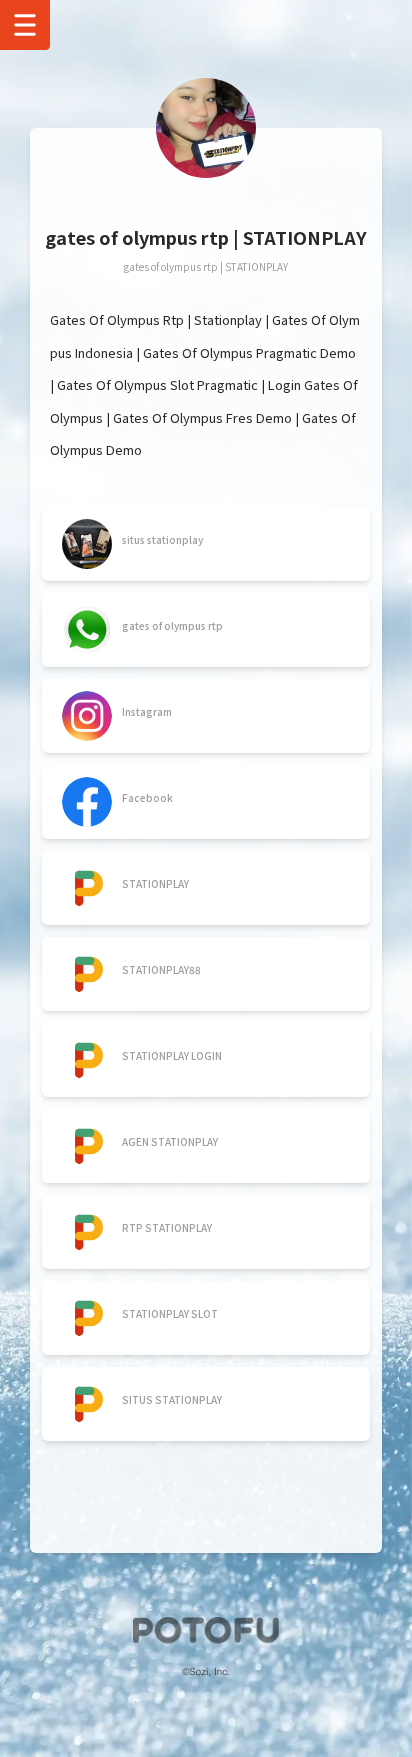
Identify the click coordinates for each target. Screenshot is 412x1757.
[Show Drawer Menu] (25, 25)
